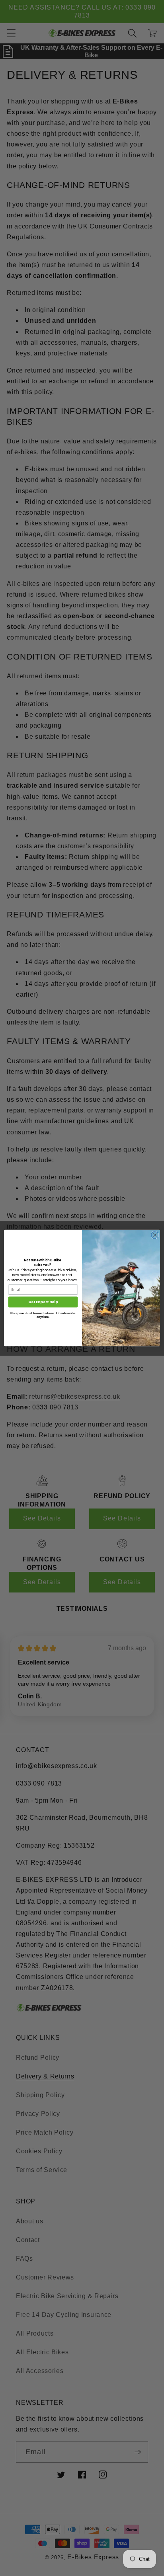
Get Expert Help (43, 1302)
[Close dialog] (155, 1235)
